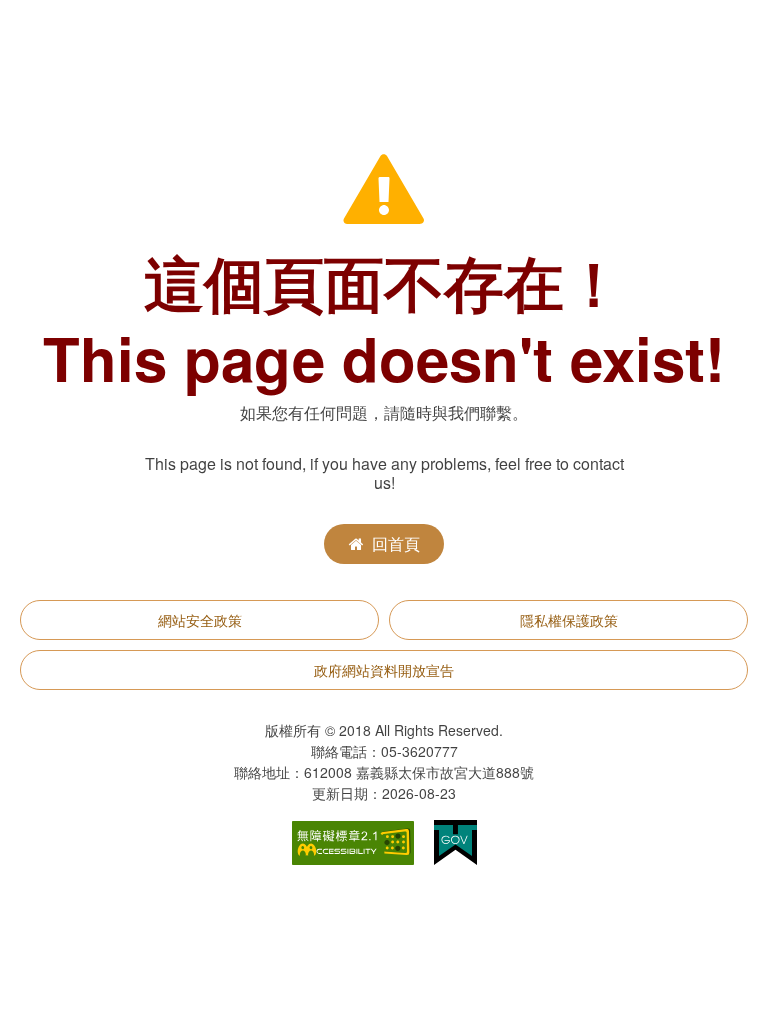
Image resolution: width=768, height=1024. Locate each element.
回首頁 (396, 543)
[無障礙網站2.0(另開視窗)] (353, 840)
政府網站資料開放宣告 (384, 670)
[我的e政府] (455, 840)
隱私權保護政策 (569, 620)
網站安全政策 (200, 620)
